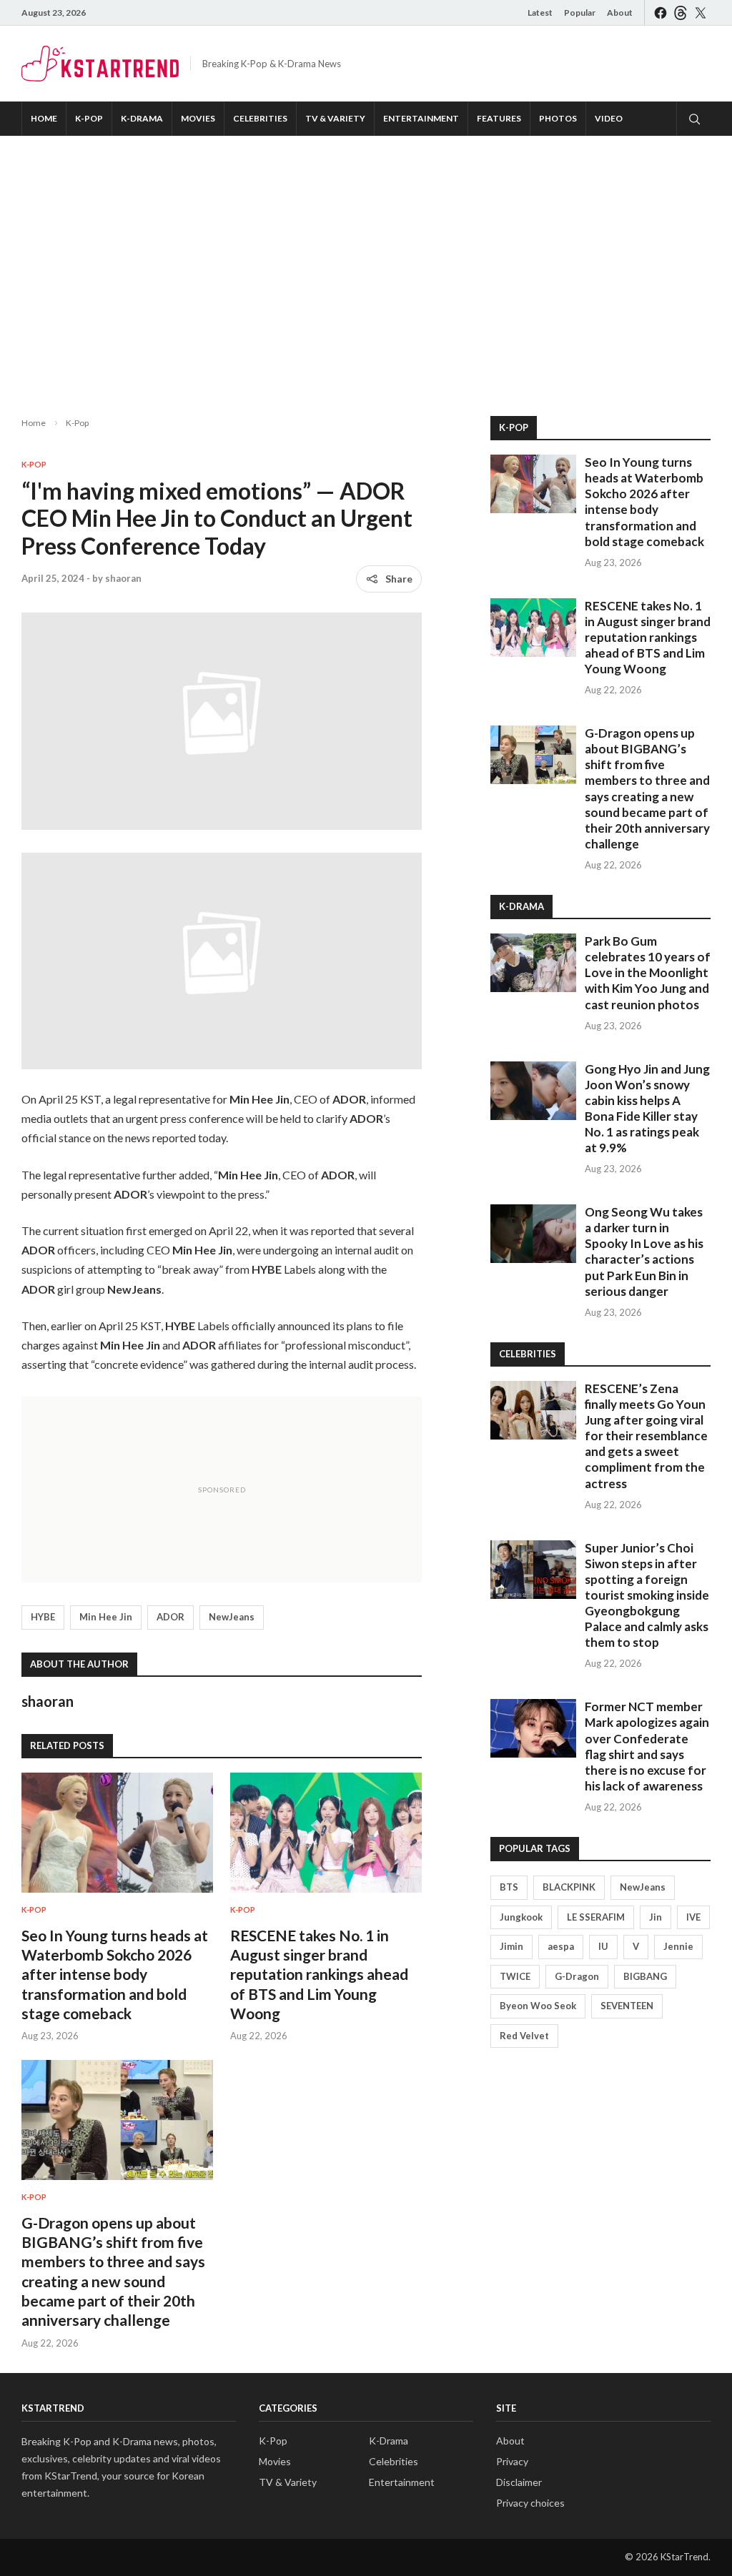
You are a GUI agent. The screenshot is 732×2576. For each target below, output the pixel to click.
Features (499, 118)
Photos (558, 118)
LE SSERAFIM (596, 1917)
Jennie (678, 1946)
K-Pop (89, 118)
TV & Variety (335, 118)
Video (609, 118)
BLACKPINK (569, 1887)
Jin (656, 1917)
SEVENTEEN (627, 2006)
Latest (540, 13)
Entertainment (421, 118)
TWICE (515, 1976)
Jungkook (521, 1917)
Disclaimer (519, 2482)
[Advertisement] (366, 264)
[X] (701, 13)
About (620, 13)
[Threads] (681, 13)
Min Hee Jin (106, 1617)
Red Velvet (524, 2036)
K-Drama (142, 118)
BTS (509, 1887)
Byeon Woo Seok (538, 2006)
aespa (561, 1946)
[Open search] (693, 119)
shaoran (123, 578)
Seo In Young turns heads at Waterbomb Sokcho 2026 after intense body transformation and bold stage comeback (115, 1974)
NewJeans (232, 1617)
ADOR (170, 1617)
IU (603, 1946)
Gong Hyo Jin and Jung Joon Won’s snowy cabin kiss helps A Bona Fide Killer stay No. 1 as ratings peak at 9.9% (647, 1108)
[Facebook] (661, 13)
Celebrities (260, 118)
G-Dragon (577, 1976)
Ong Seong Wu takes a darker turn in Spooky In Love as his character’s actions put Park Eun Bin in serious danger (644, 1251)
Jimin (511, 1946)
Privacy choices (530, 2503)
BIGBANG (645, 1976)
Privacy (512, 2461)
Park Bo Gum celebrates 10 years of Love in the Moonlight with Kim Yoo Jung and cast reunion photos (648, 972)
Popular (580, 13)
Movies (198, 118)
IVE (693, 1917)
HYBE (43, 1617)
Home (44, 118)
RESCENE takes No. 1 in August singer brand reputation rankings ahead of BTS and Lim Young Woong (319, 1974)
